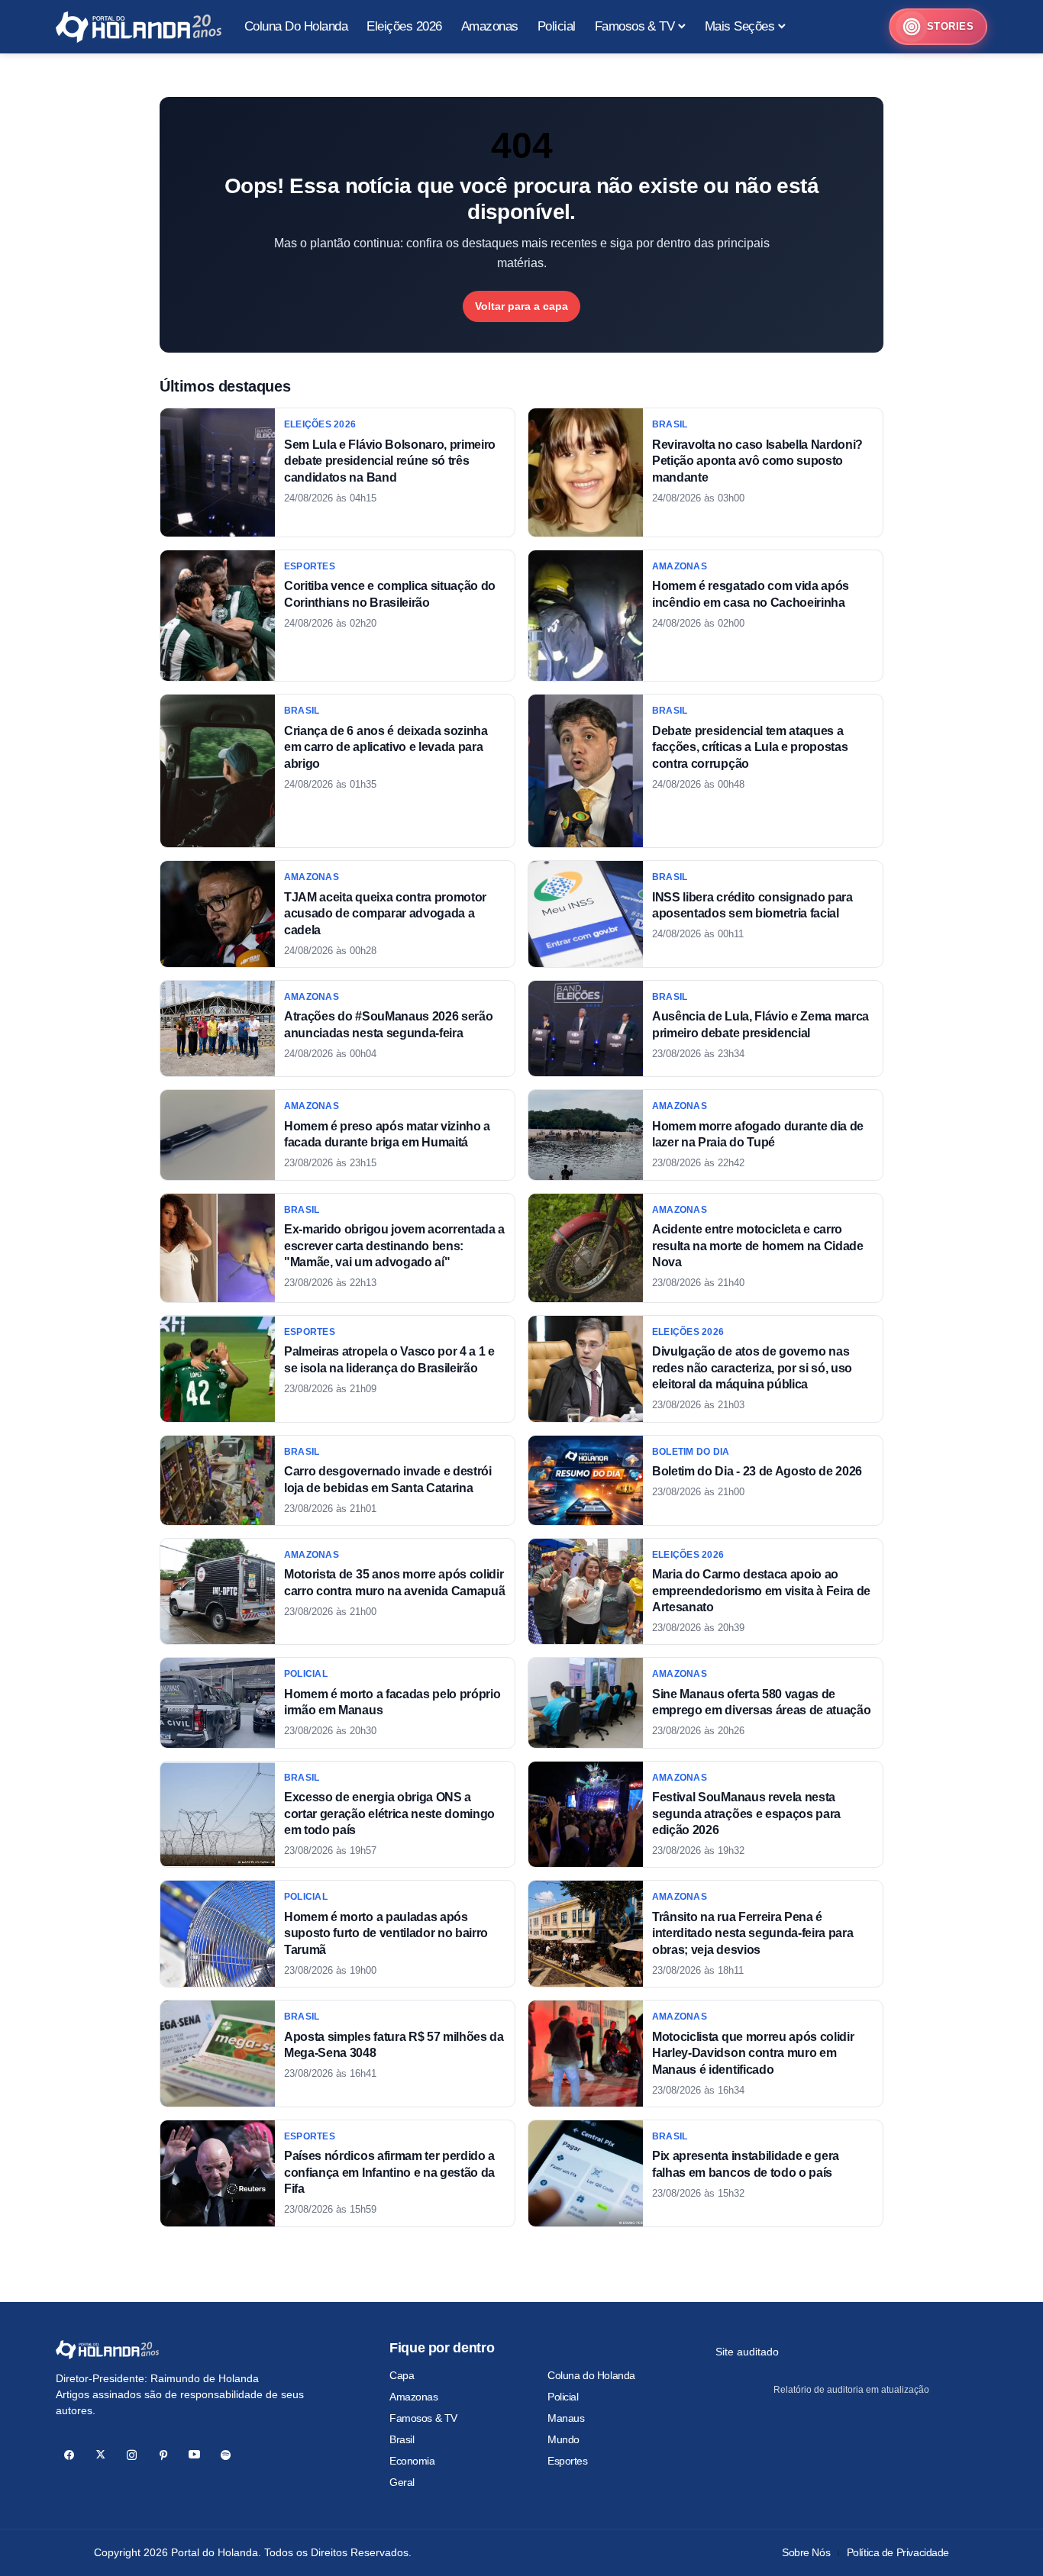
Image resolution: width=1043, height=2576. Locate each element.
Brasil (402, 2439)
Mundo (563, 2439)
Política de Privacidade (898, 2552)
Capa (402, 2375)
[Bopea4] (139, 27)
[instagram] (132, 2455)
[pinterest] (163, 2455)
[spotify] (226, 2455)
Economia (412, 2461)
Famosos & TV (423, 2418)
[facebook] (69, 2455)
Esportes (568, 2461)
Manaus (566, 2418)
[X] (100, 2455)
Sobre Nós (806, 2552)
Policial (563, 2397)
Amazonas (414, 2397)
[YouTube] (194, 2455)
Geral (402, 2482)
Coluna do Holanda (591, 2375)
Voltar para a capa (521, 306)
